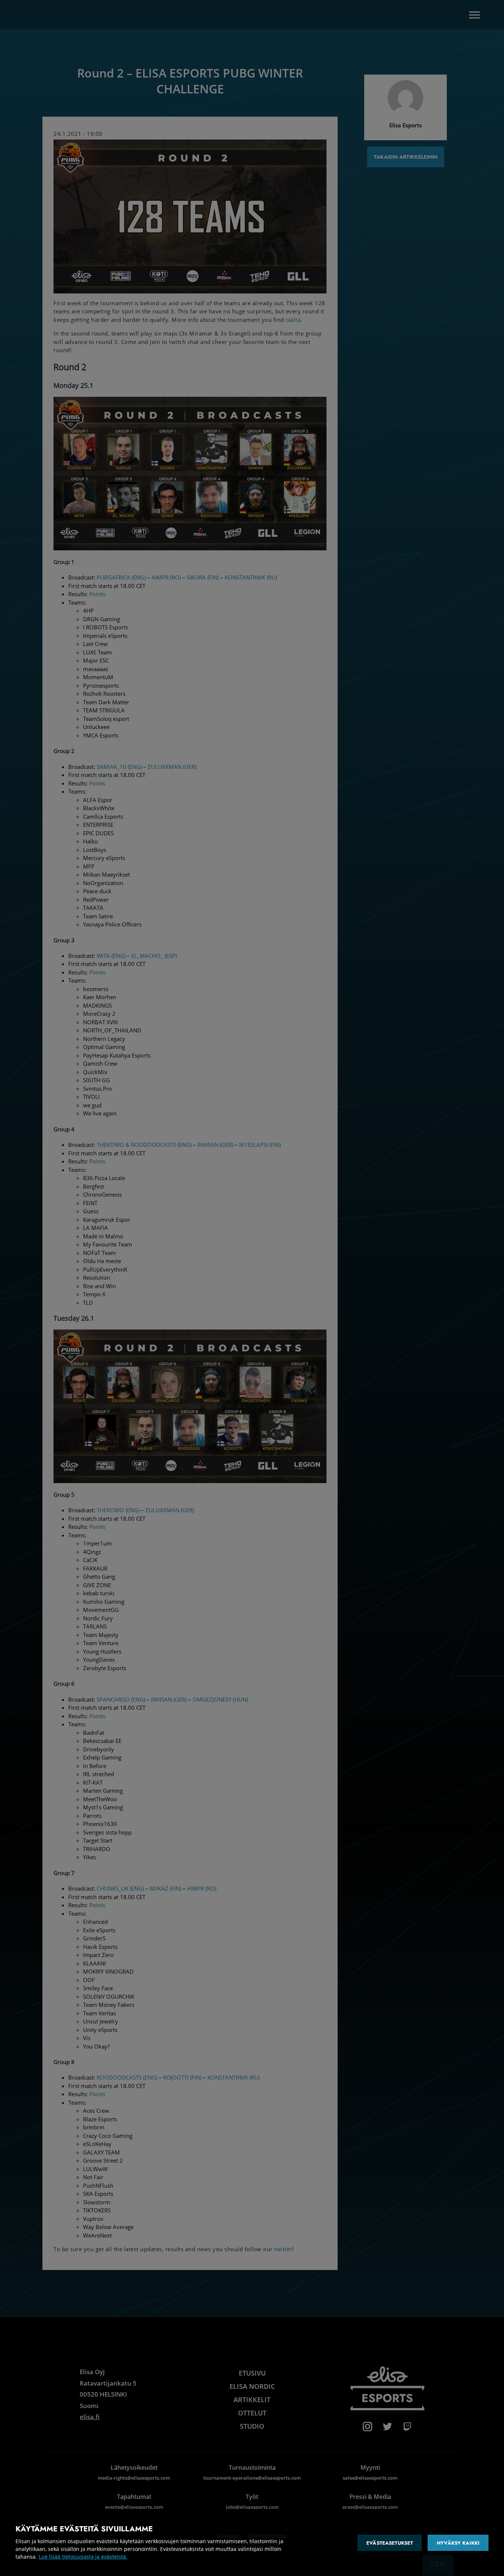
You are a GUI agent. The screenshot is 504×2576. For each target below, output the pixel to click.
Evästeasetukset (390, 2543)
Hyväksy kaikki (458, 2543)
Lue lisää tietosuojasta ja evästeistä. (83, 2557)
